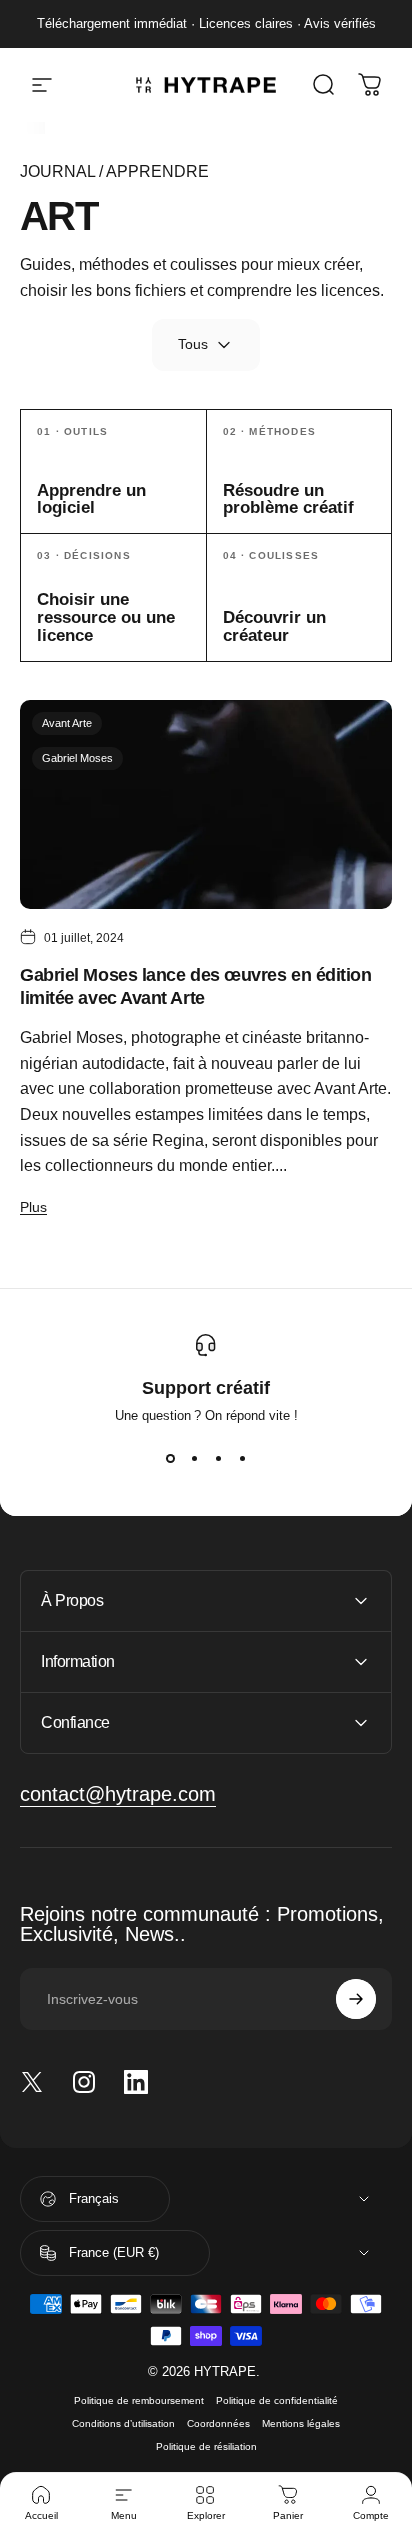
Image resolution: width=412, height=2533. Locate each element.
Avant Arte (67, 723)
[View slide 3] (218, 1459)
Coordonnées (218, 2423)
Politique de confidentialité (277, 2400)
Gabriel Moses (77, 758)
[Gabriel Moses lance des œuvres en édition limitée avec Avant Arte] (206, 804)
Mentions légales (301, 2423)
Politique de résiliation (206, 2446)
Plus (33, 1207)
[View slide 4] (242, 1459)
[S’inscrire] (356, 1999)
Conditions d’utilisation (123, 2423)
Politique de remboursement (139, 2400)
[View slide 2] (194, 1459)
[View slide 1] (170, 1459)
